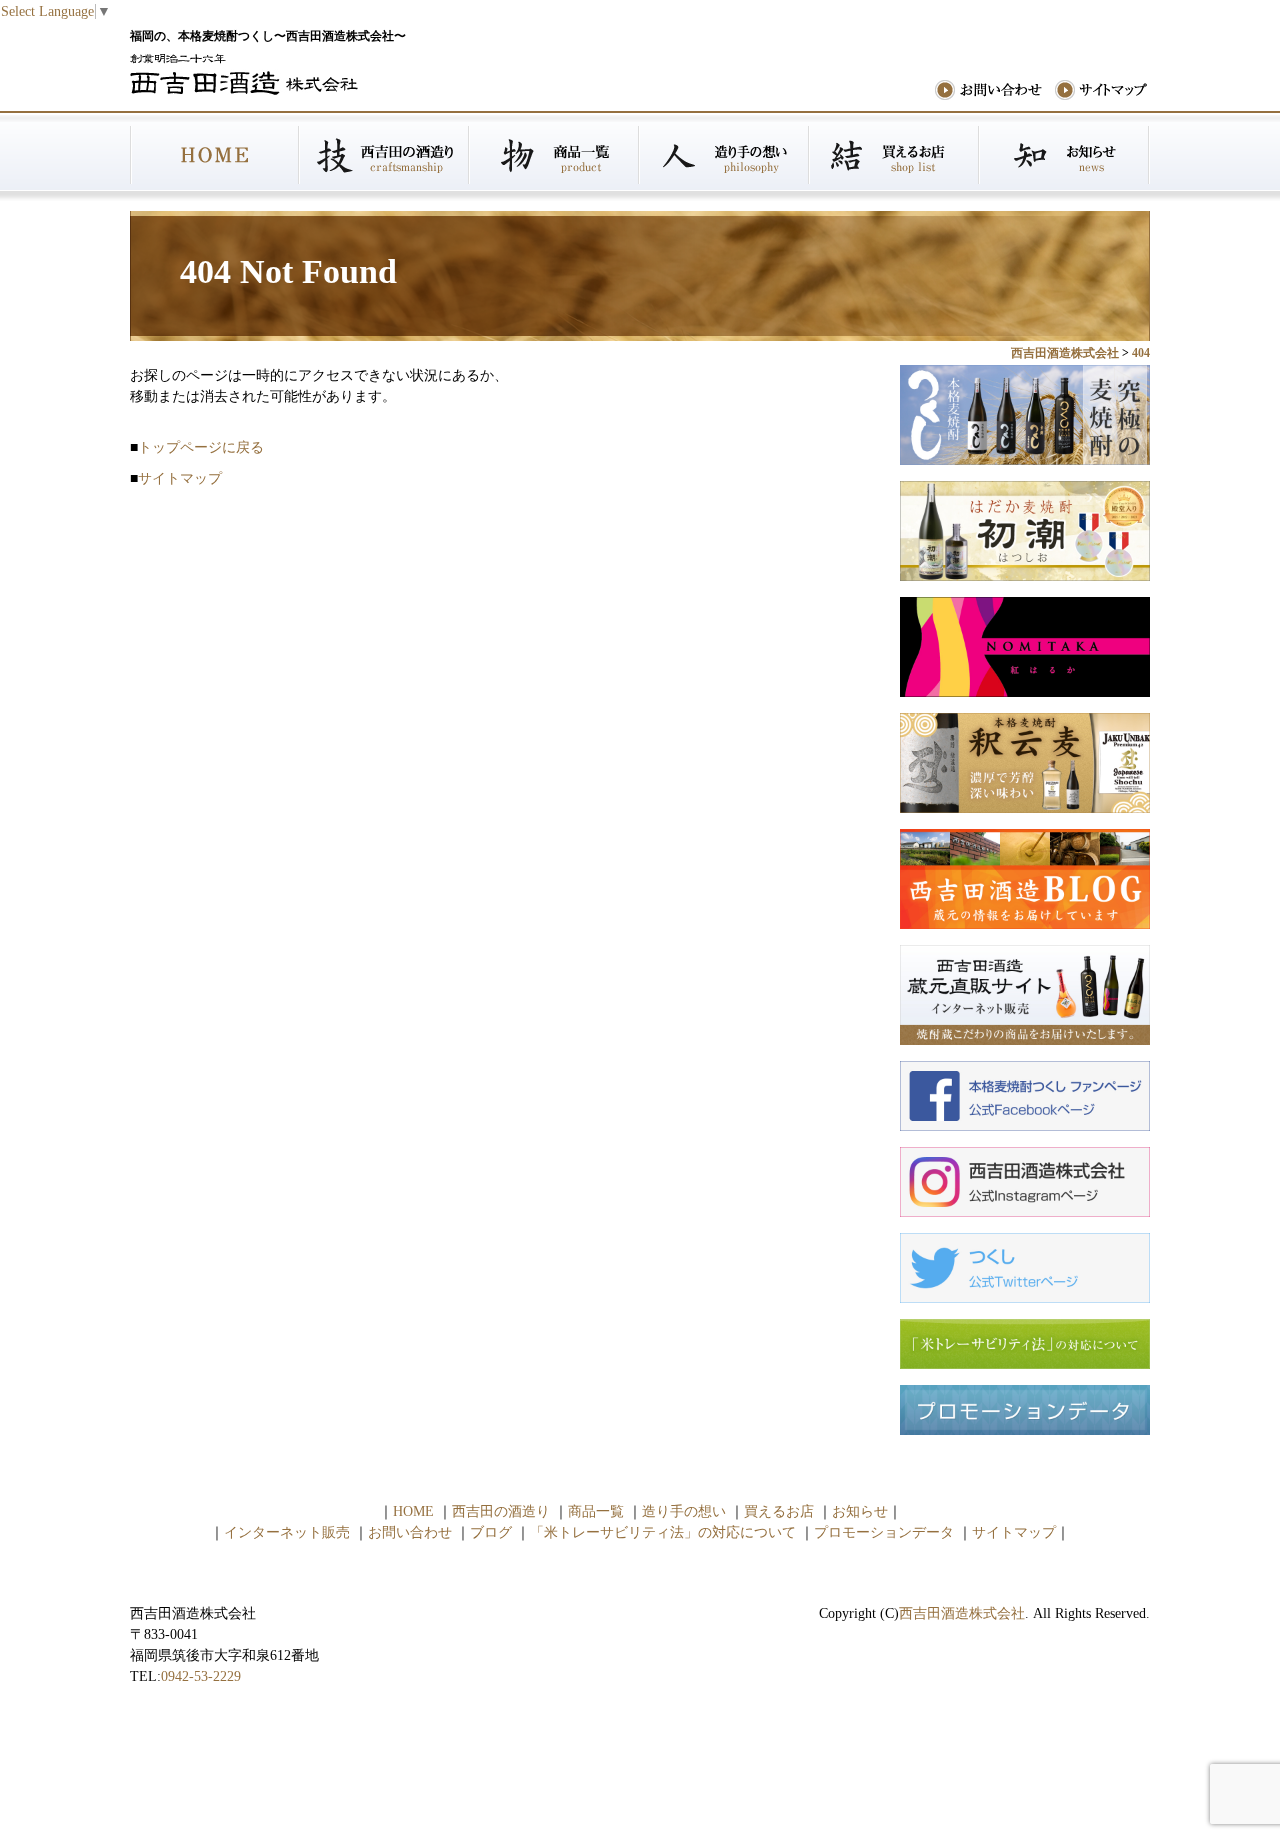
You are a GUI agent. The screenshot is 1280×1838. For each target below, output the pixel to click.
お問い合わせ (410, 1532)
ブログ (491, 1532)
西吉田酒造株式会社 (962, 1613)
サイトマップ (180, 478)
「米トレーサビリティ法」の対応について (663, 1532)
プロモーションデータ (884, 1532)
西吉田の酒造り (385, 156)
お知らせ (1065, 156)
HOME (215, 156)
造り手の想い (725, 156)
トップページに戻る (201, 447)
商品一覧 (555, 156)
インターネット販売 (287, 1532)
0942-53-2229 (201, 1676)
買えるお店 (895, 156)
